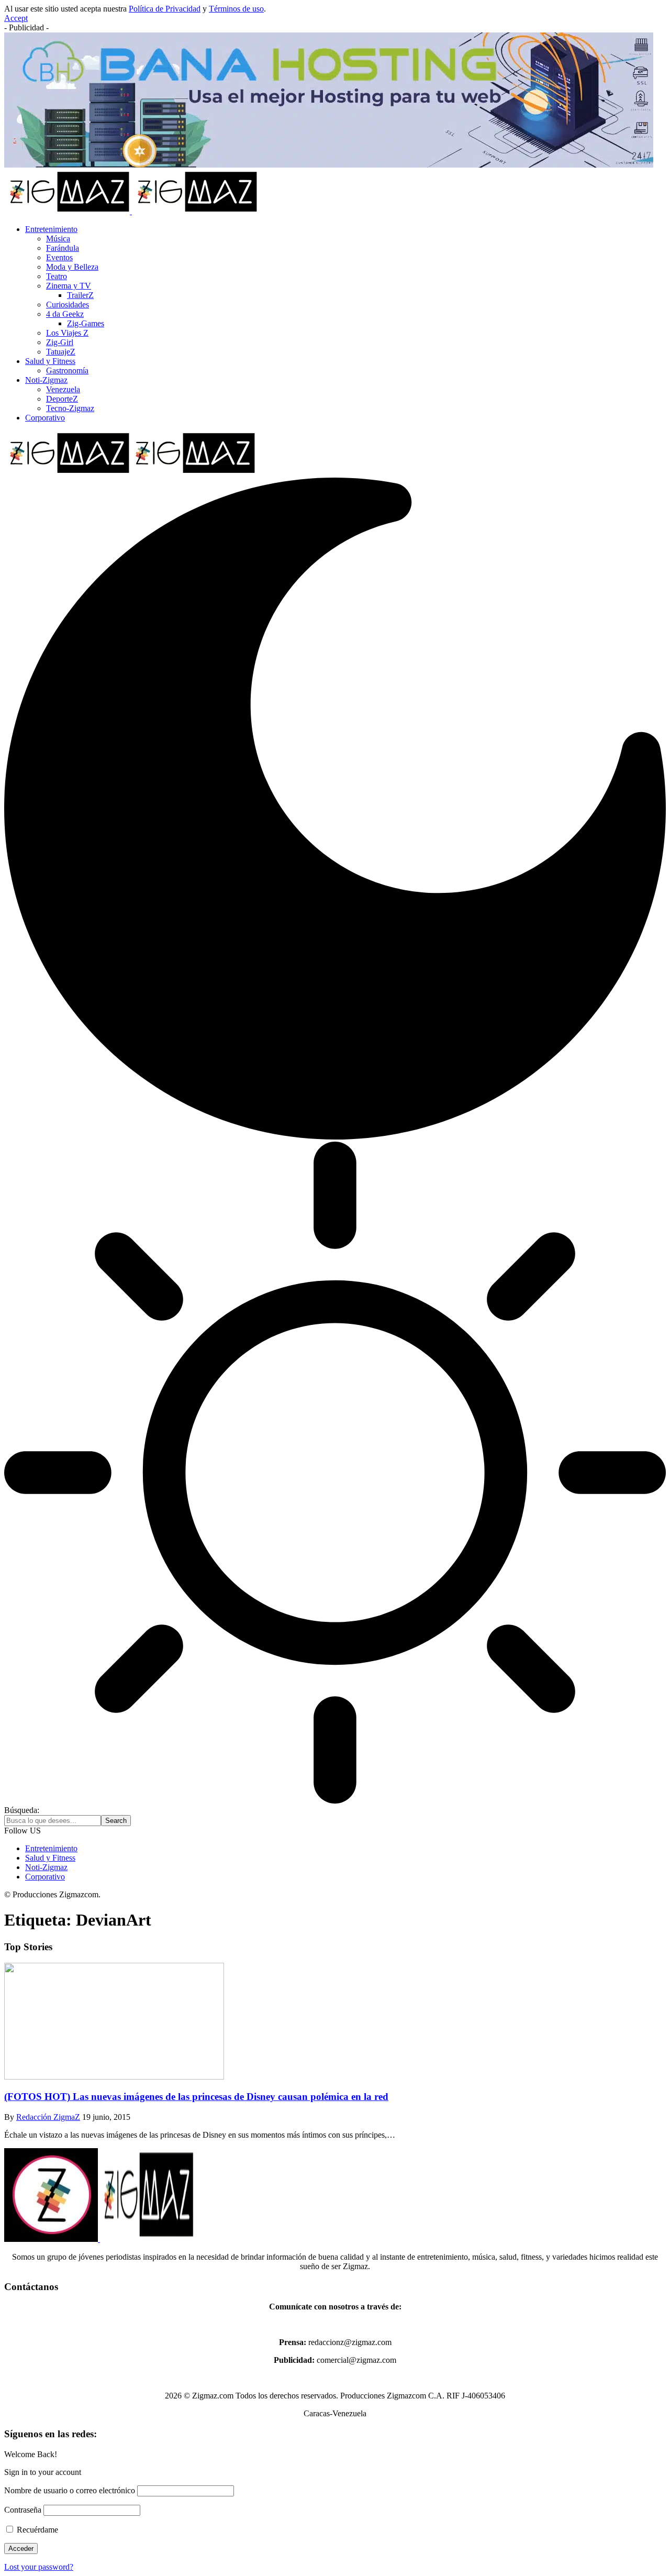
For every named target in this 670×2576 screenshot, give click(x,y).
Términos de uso (236, 9)
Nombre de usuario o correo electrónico (70, 2490)
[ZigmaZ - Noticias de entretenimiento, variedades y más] (130, 473)
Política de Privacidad (165, 9)
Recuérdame (36, 2530)
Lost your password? (39, 2567)
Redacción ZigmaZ (48, 2117)
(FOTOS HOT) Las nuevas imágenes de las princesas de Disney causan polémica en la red (196, 2097)
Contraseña (23, 2510)
